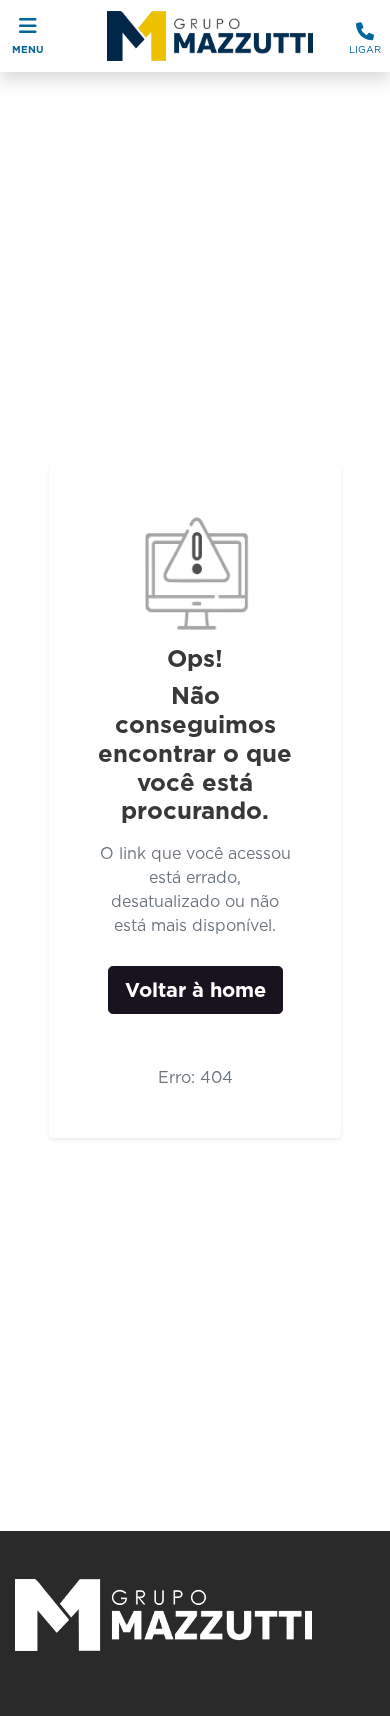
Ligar (365, 49)
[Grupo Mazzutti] (204, 36)
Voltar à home (195, 990)
